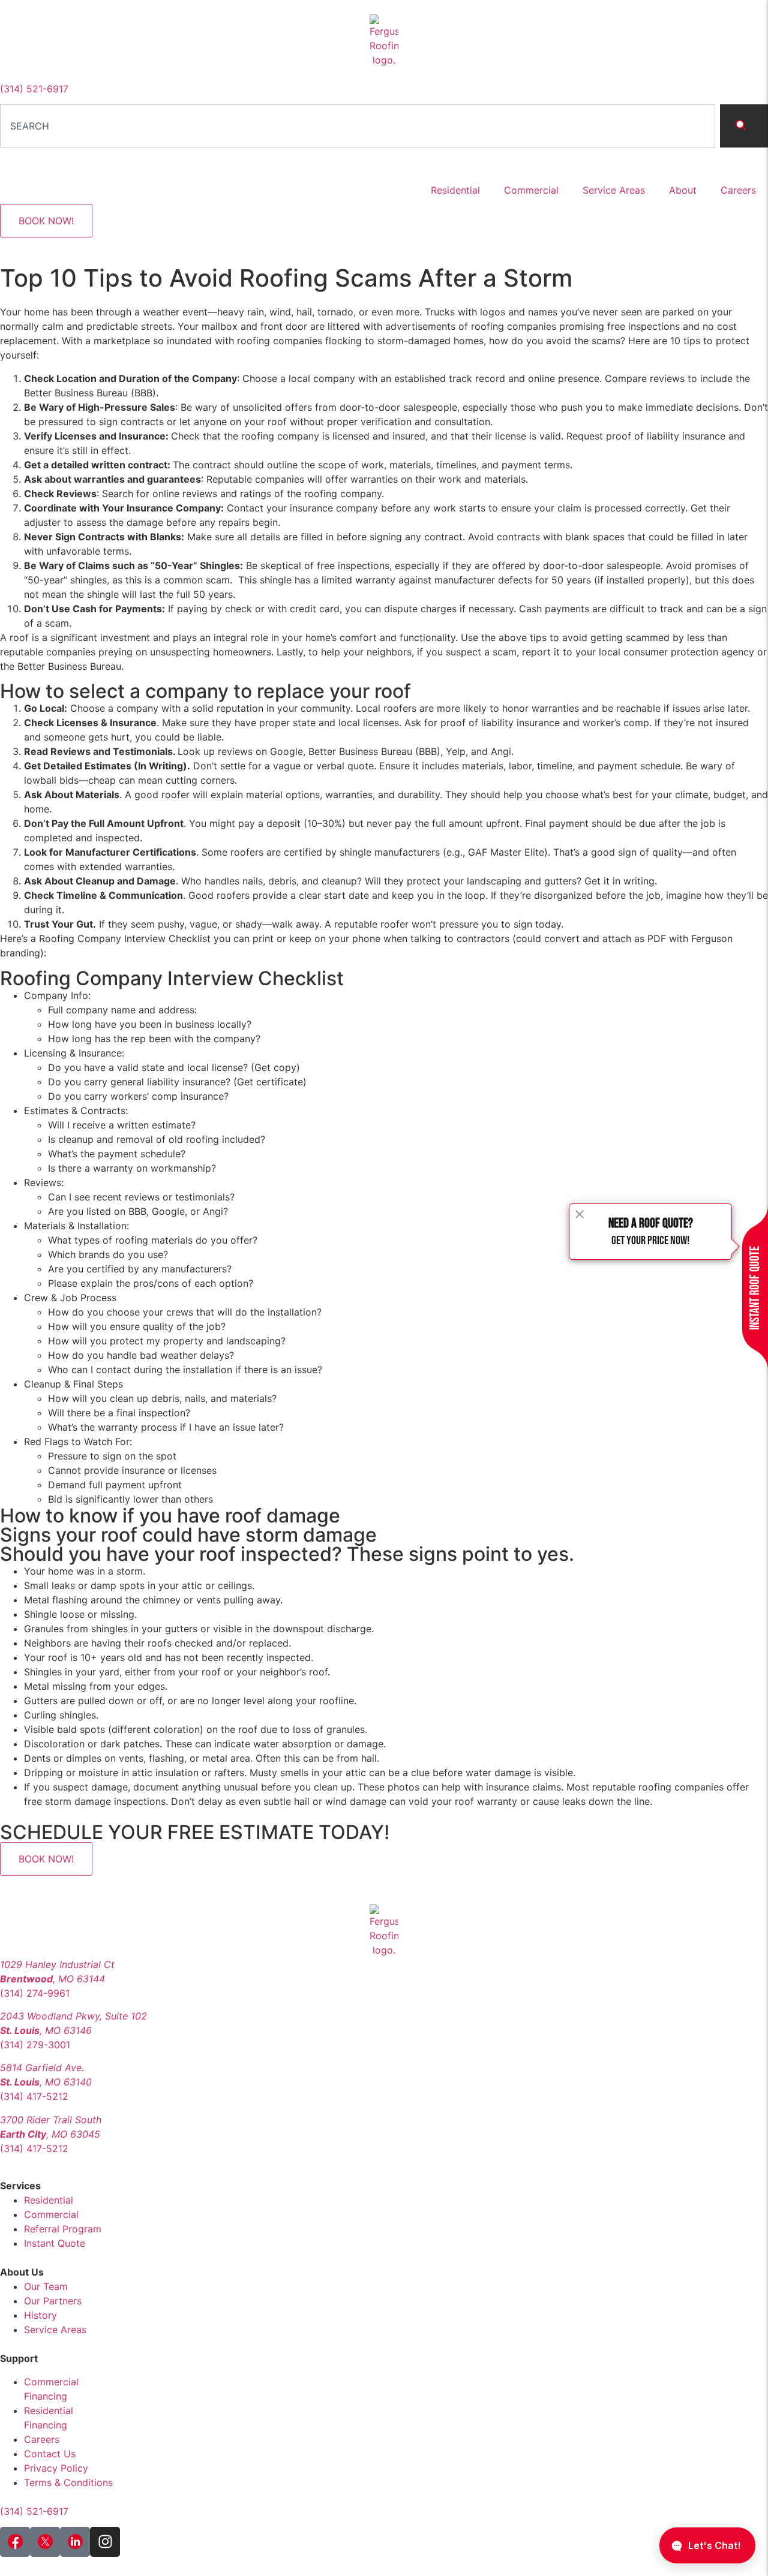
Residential (455, 190)
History (40, 2315)
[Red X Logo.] (45, 2542)
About (683, 190)
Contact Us (50, 2454)
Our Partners (53, 2301)
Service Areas (614, 190)
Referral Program (63, 2229)
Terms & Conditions (68, 2482)
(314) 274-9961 (35, 1993)
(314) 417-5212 (34, 2096)
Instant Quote (55, 2243)
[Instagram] (105, 2542)
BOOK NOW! (46, 221)
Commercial (531, 190)
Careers (738, 190)
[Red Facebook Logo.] (15, 2542)
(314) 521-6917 (34, 89)
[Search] (744, 126)
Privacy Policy (56, 2468)
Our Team (46, 2286)
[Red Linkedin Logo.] (75, 2542)
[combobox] (358, 126)
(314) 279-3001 (35, 2045)
